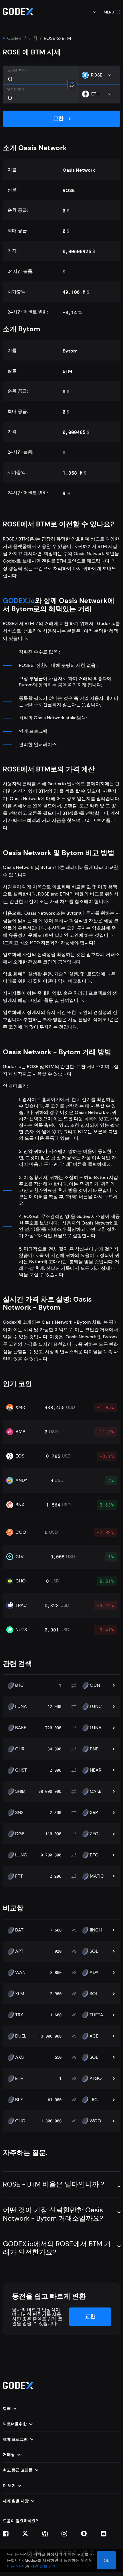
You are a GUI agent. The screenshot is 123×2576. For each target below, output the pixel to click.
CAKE (96, 1791)
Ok (106, 2561)
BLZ (19, 2100)
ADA (94, 1972)
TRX (19, 2015)
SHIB (20, 1791)
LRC (94, 2100)
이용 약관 (15, 2566)
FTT (19, 1876)
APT (19, 1951)
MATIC (97, 1876)
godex (14, 38)
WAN (20, 1972)
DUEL (21, 2036)
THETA (96, 2015)
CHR (20, 1749)
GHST (21, 1770)
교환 (33, 38)
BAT (19, 1930)
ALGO (96, 2079)
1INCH (96, 1930)
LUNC (96, 1707)
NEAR (96, 1770)
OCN (95, 1685)
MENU (109, 12)
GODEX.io (19, 601)
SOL (94, 1951)
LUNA (21, 1707)
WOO (95, 2121)
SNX (19, 1813)
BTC (19, 1685)
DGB (20, 1834)
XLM (20, 1994)
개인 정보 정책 (43, 2566)
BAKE (21, 1728)
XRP (94, 1813)
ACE (94, 2036)
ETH (19, 2079)
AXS (19, 2057)
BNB (94, 1749)
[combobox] (91, 12)
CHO (20, 2121)
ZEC (94, 1834)
